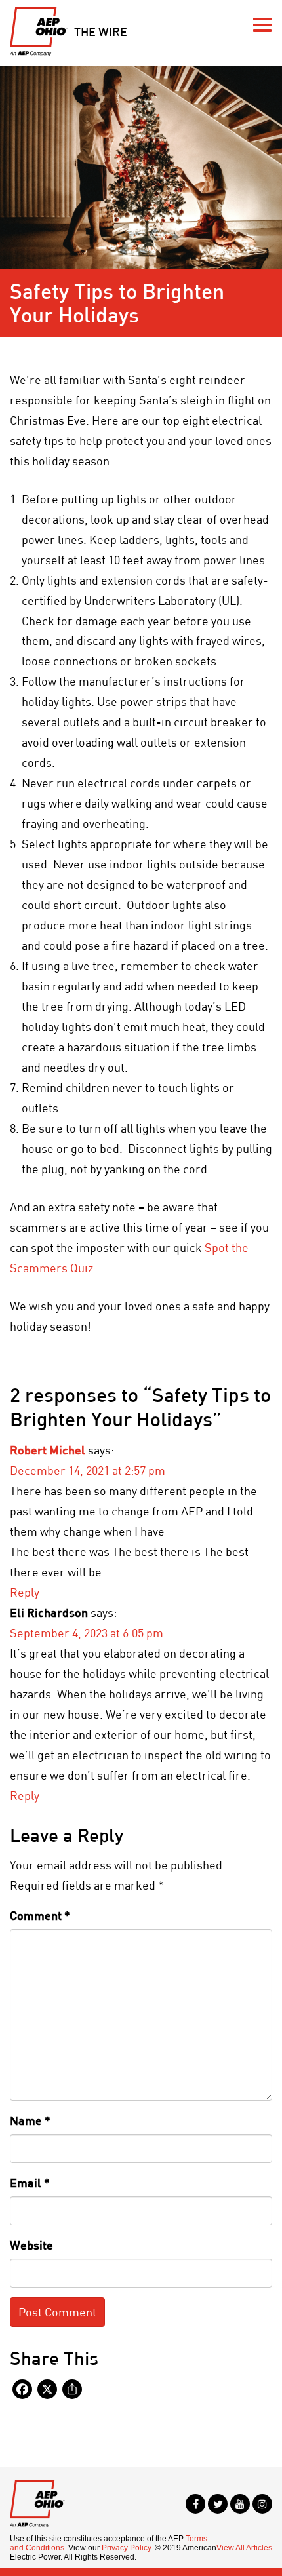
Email (30, 2183)
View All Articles (244, 2548)
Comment (40, 1915)
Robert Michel (48, 1450)
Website (31, 2245)
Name (30, 2120)
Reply (25, 1592)
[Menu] (262, 25)
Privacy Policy (126, 2548)
